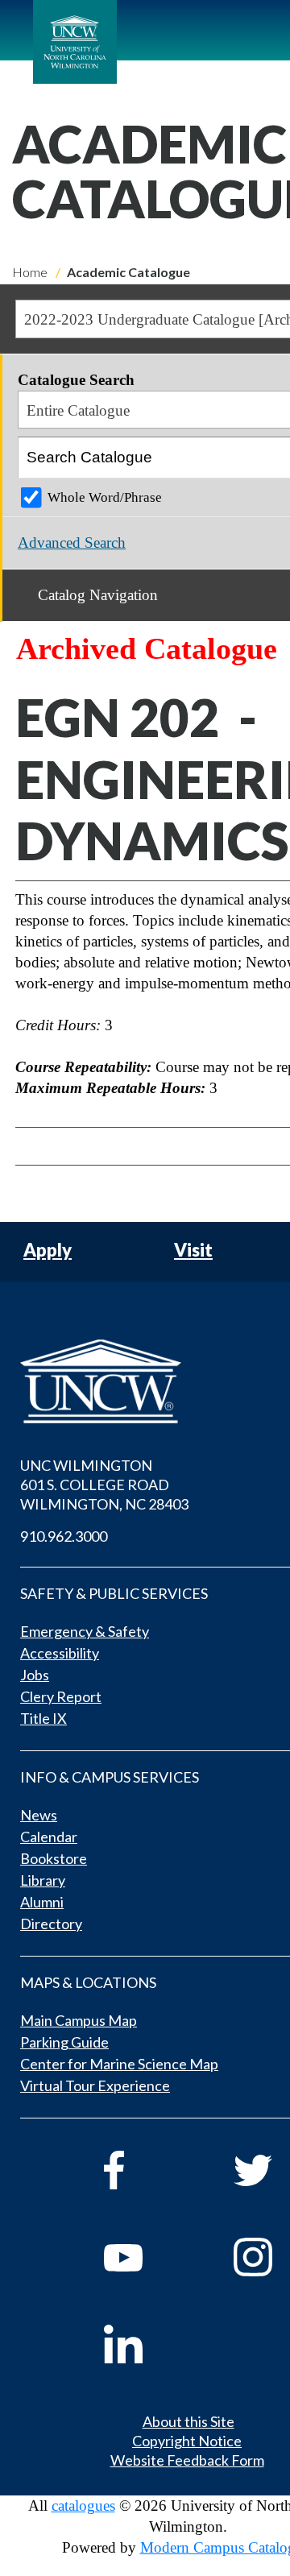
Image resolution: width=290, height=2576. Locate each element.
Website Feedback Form (187, 2460)
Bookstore (54, 1858)
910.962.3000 (64, 1536)
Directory (51, 1924)
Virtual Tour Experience (95, 2085)
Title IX (43, 1718)
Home (30, 272)
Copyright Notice (187, 2441)
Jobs (35, 1675)
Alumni (42, 1902)
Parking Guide (64, 2042)
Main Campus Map (79, 2020)
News (39, 1815)
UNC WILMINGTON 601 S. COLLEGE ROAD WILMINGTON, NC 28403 (104, 1485)
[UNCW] (75, 42)
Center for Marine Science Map (119, 2064)
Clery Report (61, 1696)
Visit (193, 1251)
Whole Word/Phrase (105, 497)
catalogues (83, 2506)
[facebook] (146, 2170)
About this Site (188, 2421)
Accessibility (60, 1653)
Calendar (49, 1837)
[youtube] (146, 2257)
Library (43, 1880)
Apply (48, 1251)
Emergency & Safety (85, 1631)
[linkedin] (146, 2344)
